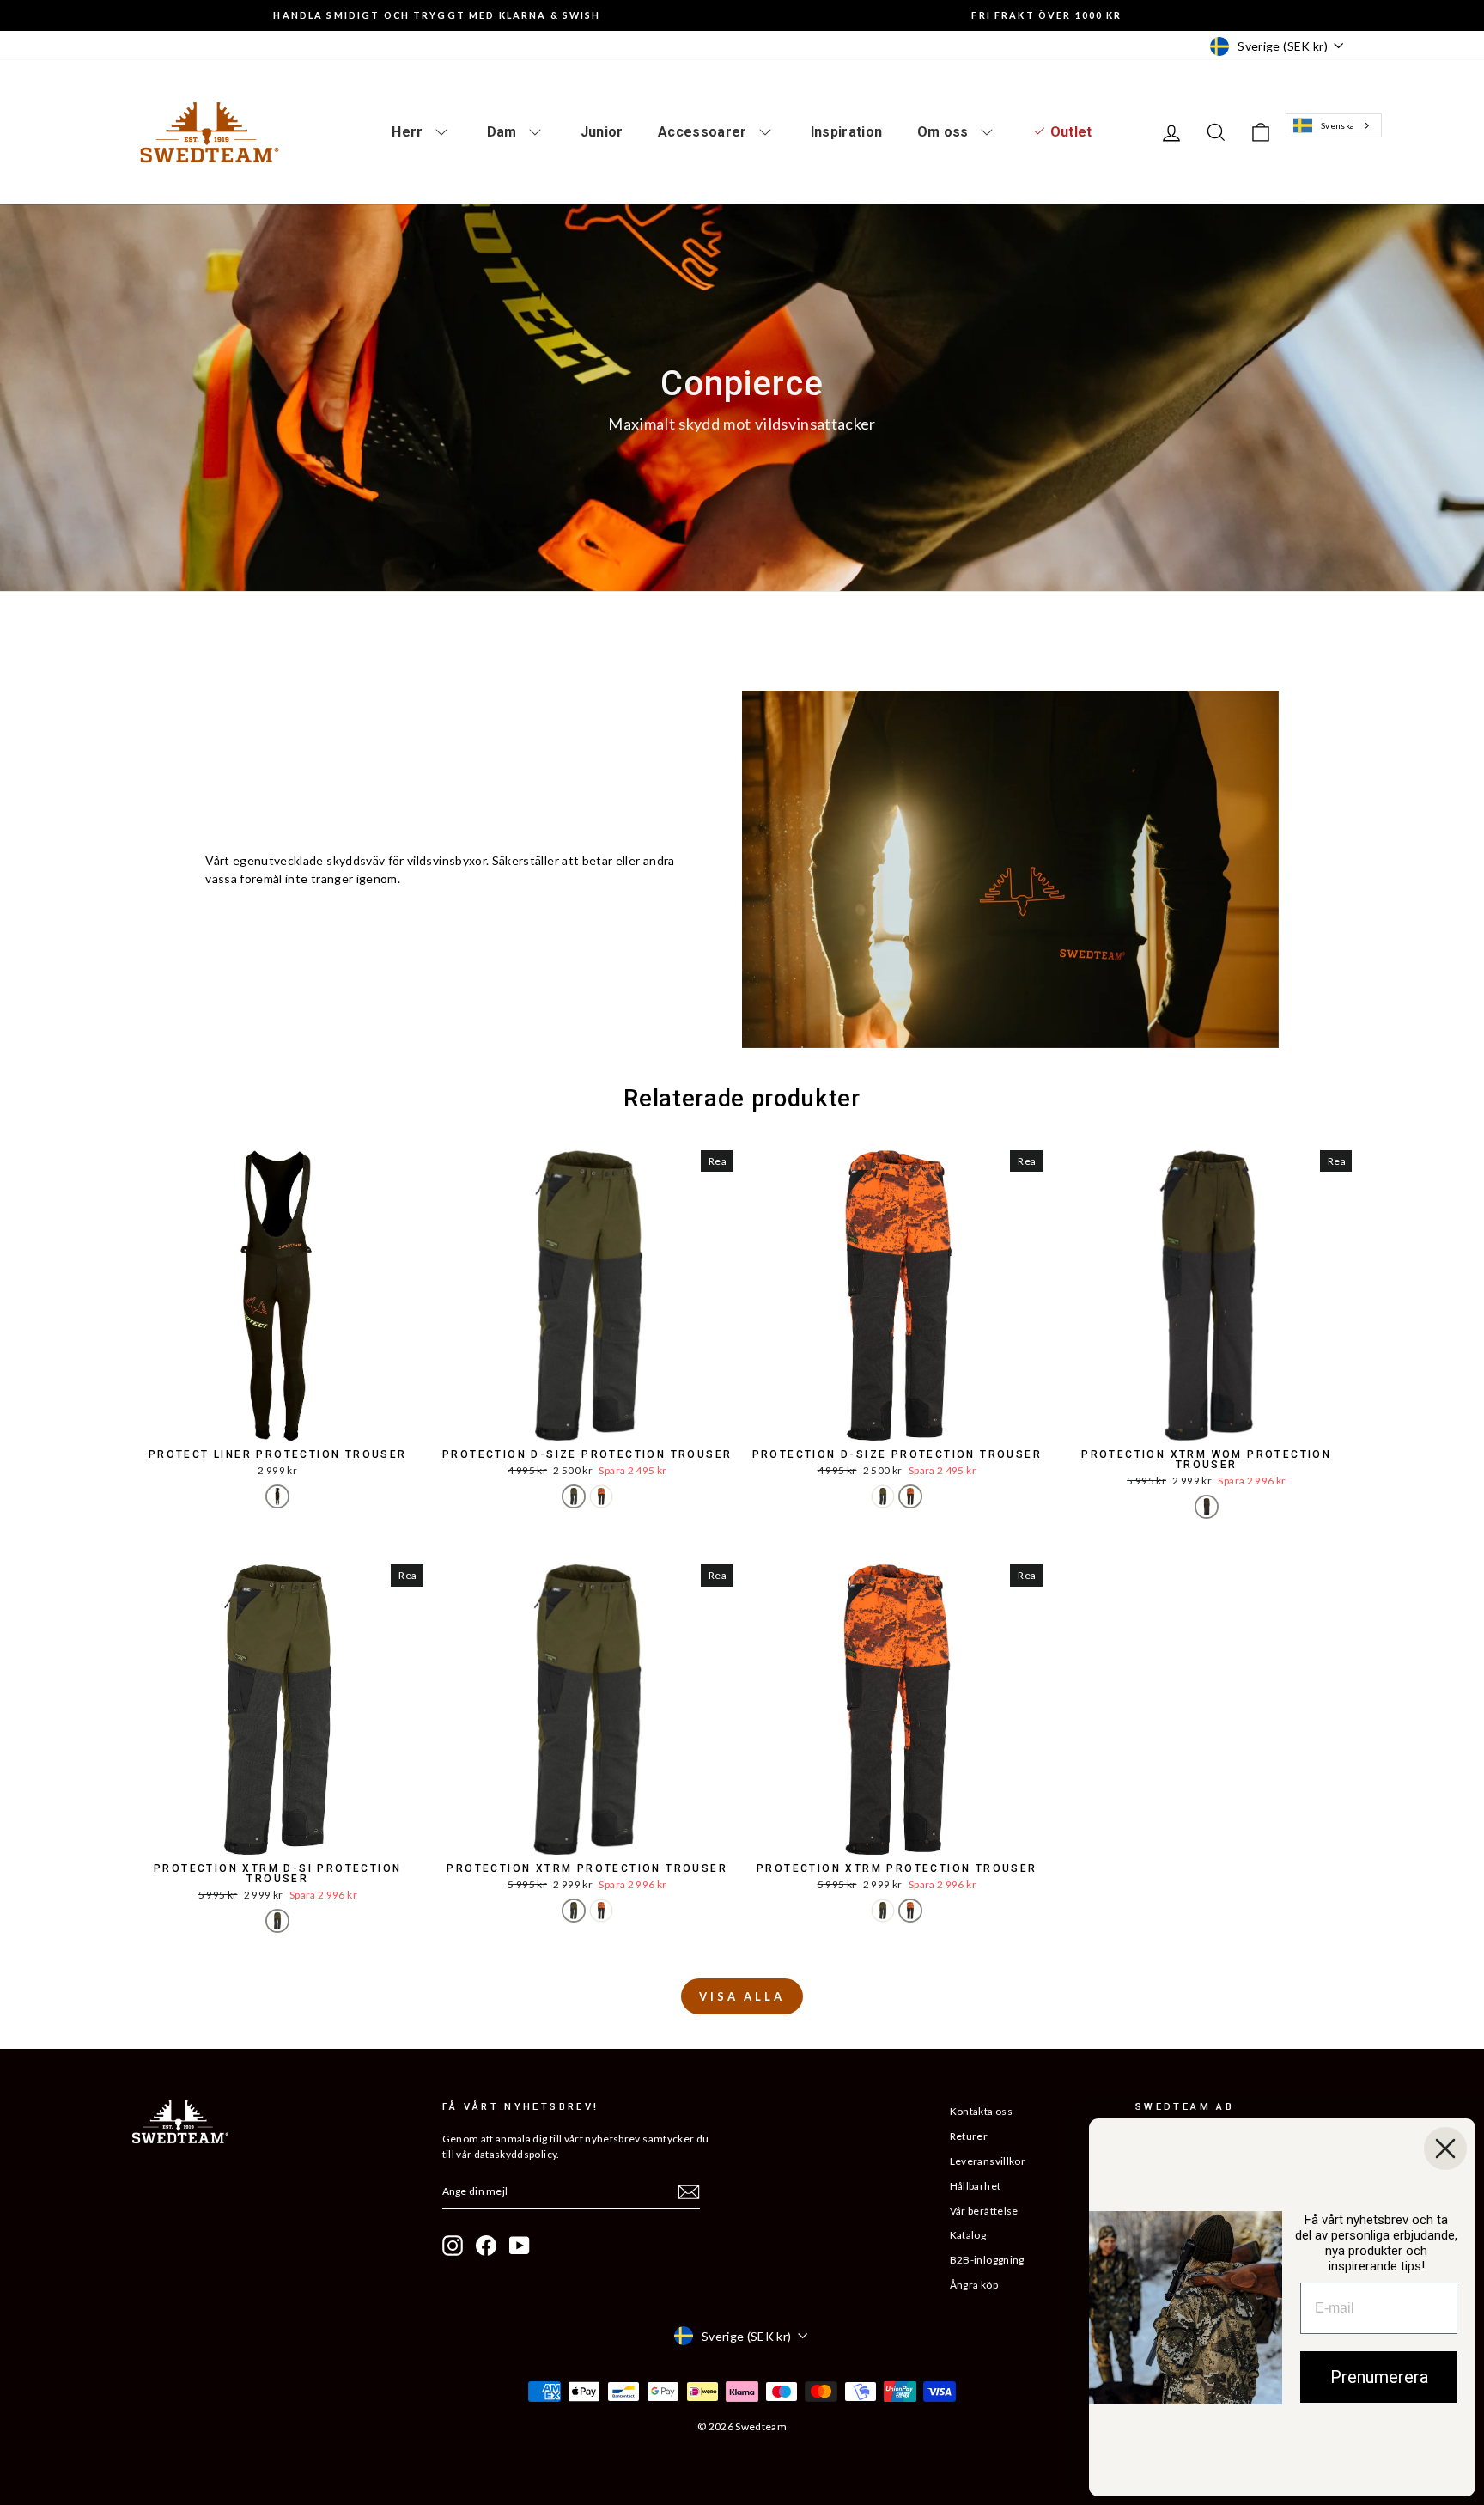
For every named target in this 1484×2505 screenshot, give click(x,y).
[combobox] (1333, 126)
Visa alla (742, 1996)
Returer (969, 2136)
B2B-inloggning (987, 2260)
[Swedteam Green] (574, 1496)
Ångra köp (974, 2285)
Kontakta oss (981, 2111)
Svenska (1338, 125)
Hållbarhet (976, 2186)
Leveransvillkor (988, 2161)
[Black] (277, 1496)
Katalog (968, 2235)
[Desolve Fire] (601, 1496)
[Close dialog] (1445, 2148)
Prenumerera (1379, 2377)
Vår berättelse (984, 2211)
